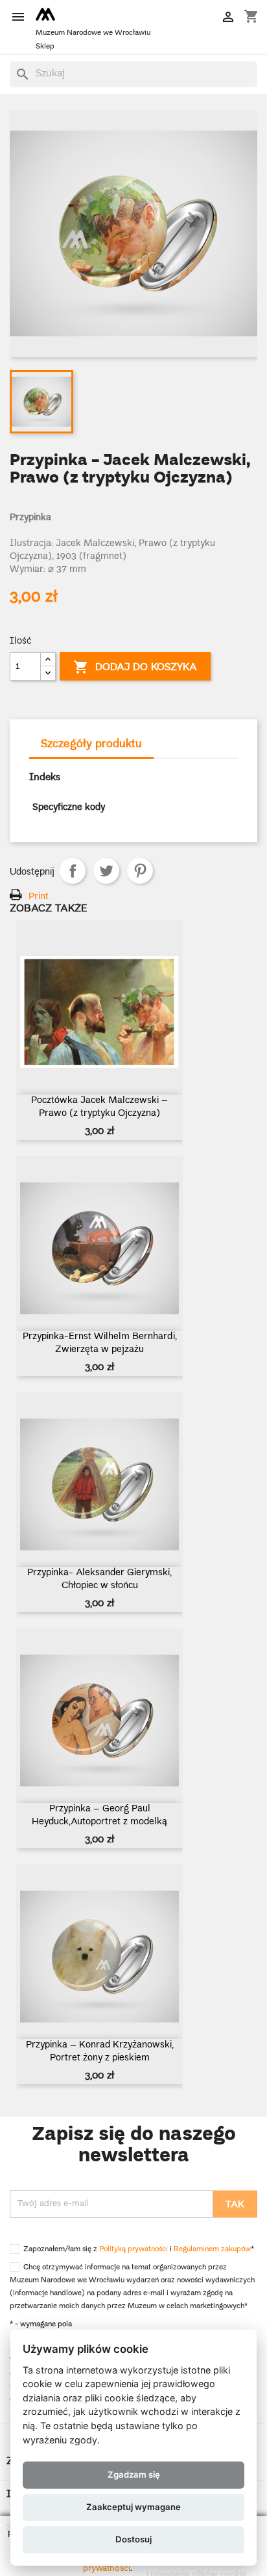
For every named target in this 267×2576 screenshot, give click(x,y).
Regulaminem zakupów (212, 2250)
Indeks (45, 778)
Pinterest (140, 871)
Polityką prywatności (133, 2250)
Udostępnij (73, 871)
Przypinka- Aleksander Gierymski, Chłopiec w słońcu (99, 1580)
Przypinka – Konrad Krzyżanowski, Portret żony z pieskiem (100, 2052)
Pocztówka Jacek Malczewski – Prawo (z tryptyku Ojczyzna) (99, 1108)
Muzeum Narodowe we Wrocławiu (93, 33)
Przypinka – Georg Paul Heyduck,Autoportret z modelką (99, 1816)
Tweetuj (106, 871)
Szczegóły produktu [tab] (91, 745)
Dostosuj (133, 2539)
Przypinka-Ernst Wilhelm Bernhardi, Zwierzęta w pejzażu (100, 1344)
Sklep (45, 47)
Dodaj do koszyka (135, 668)
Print (39, 897)
